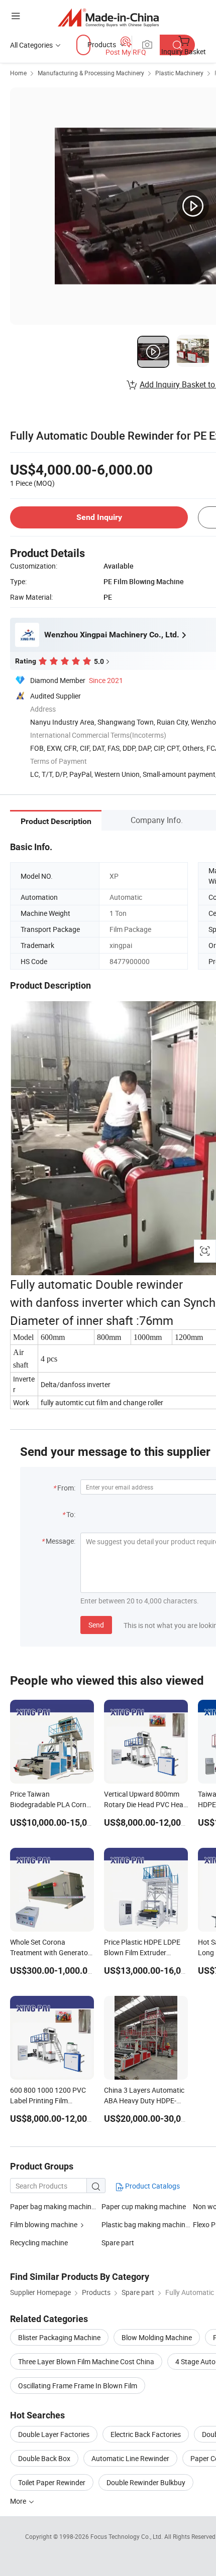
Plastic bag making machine (146, 2224)
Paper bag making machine (52, 2206)
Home (18, 73)
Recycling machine (39, 2243)
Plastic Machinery (179, 73)
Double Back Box (44, 2458)
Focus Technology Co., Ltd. (127, 2536)
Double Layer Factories (54, 2434)
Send (96, 1625)
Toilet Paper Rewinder (52, 2482)
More (19, 2501)
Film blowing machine (44, 2224)
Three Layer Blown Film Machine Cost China (86, 2361)
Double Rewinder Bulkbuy (146, 2482)
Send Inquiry (99, 517)
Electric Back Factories (146, 2434)
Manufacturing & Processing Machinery (91, 73)
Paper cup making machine (144, 2206)
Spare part (118, 2243)
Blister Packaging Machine (59, 2337)
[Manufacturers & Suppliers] (108, 17)
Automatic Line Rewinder (130, 2458)
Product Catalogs (152, 2186)
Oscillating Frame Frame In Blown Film (78, 2386)
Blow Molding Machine (157, 2337)
